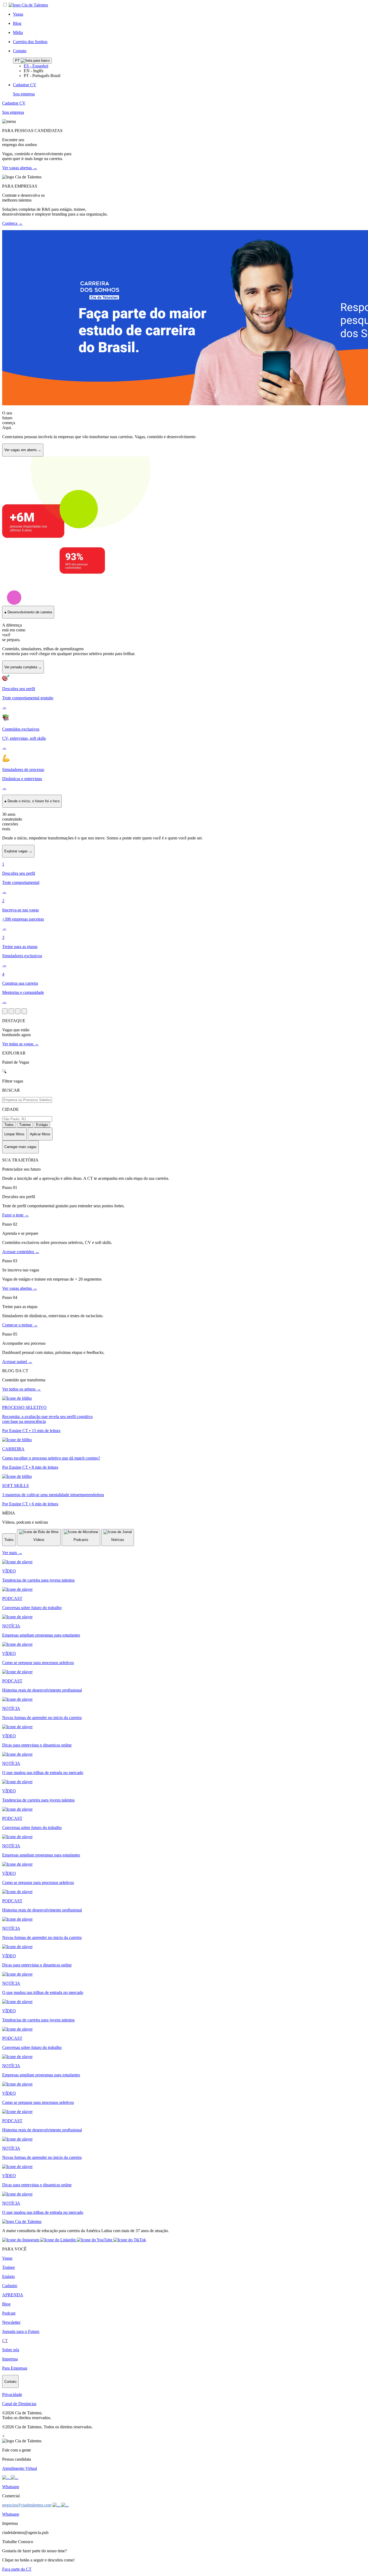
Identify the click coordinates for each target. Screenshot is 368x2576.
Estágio (42, 1125)
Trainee (25, 1125)
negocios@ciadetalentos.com (27, 2505)
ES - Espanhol (36, 66)
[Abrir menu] (5, 1011)
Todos (9, 1125)
